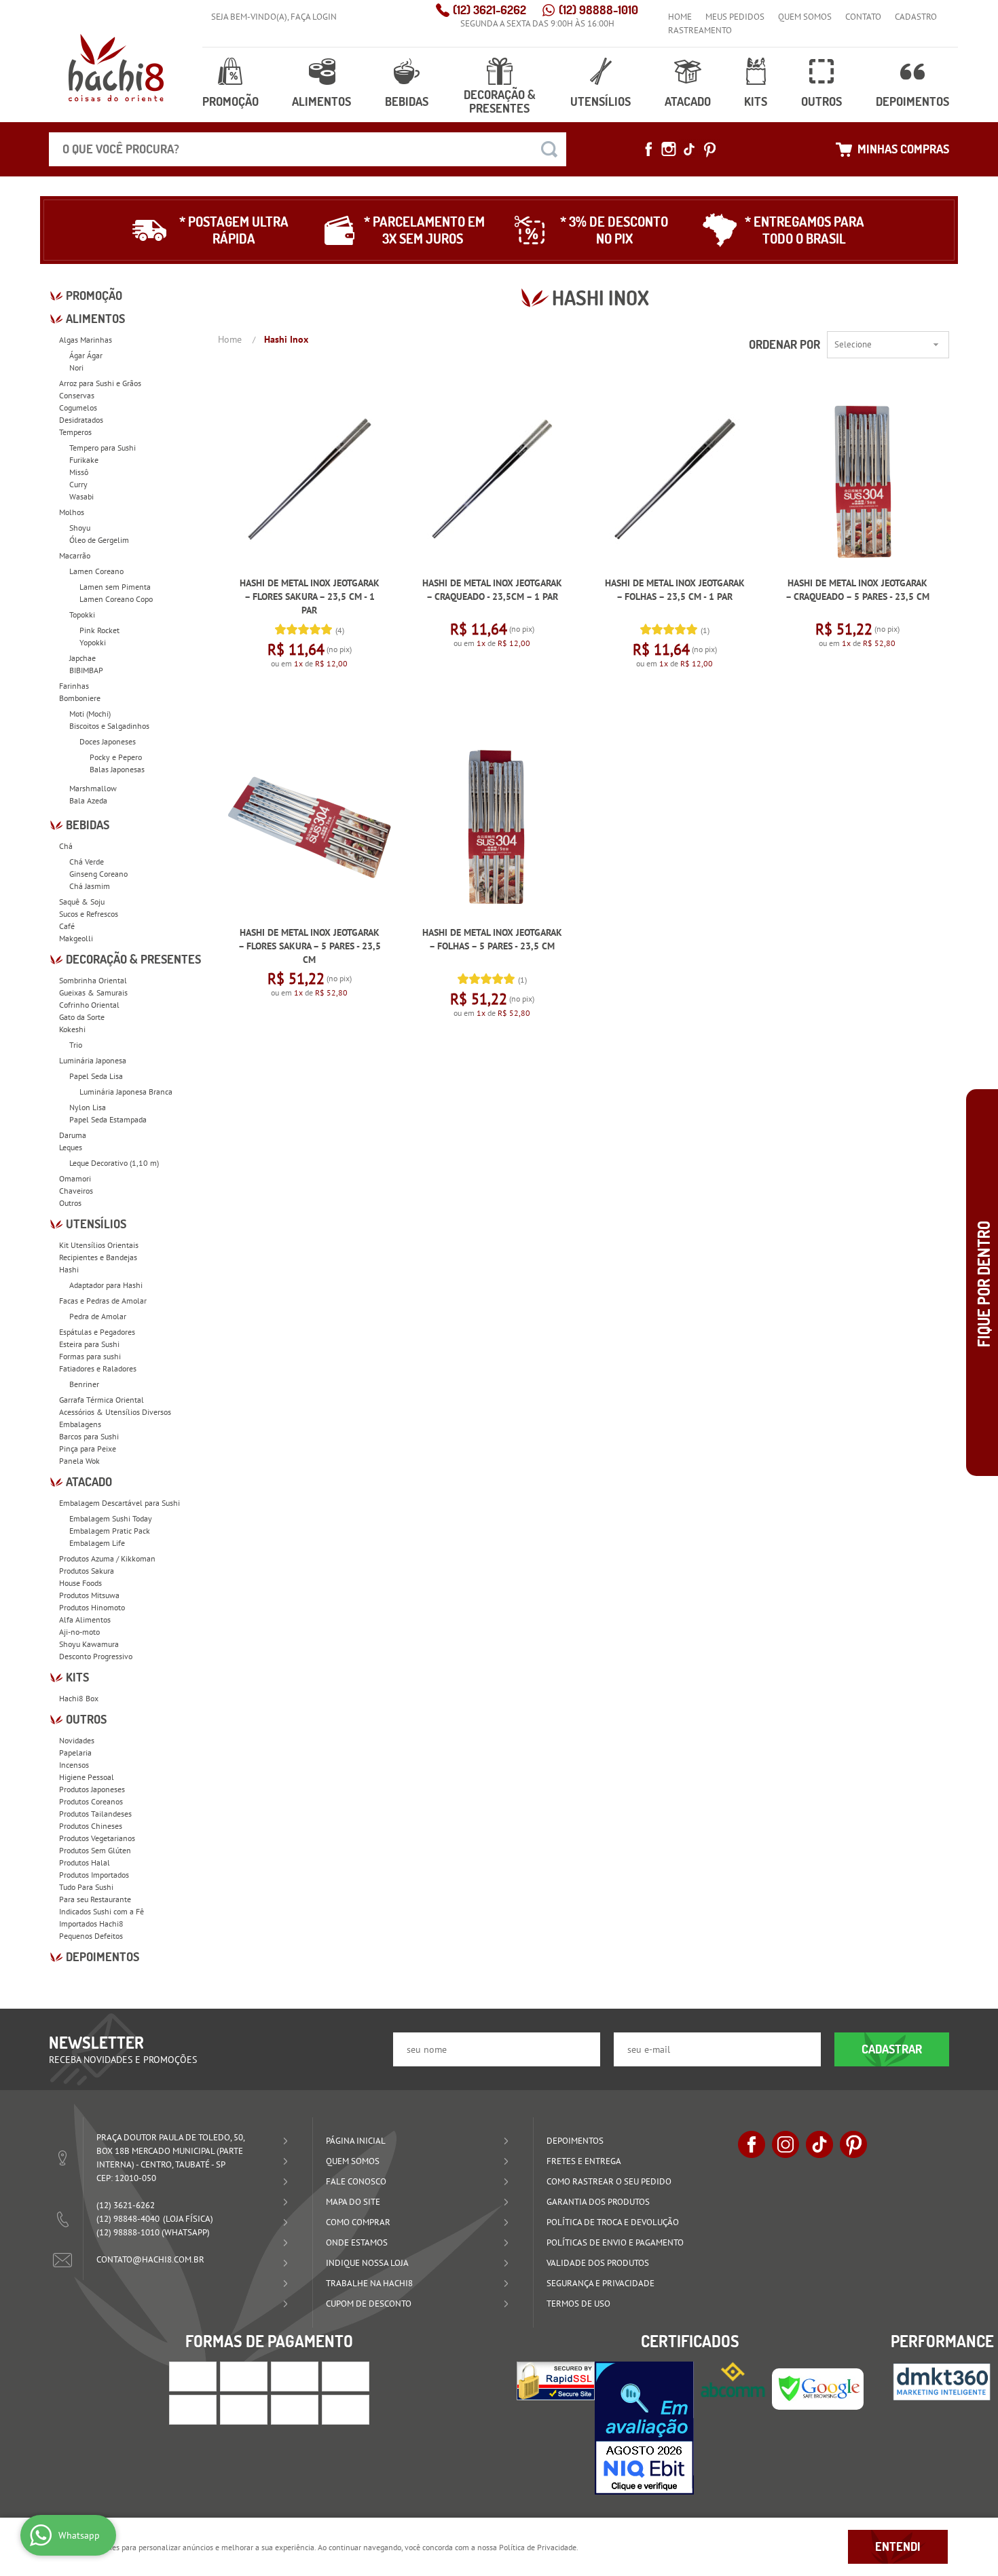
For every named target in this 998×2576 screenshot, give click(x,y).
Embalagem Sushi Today (111, 1518)
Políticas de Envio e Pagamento (615, 2242)
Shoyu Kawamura (89, 1644)
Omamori (75, 1178)
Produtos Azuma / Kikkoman (107, 1558)
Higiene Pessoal (87, 1777)
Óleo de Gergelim (99, 540)
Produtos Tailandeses (95, 1814)
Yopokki (93, 642)
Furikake (84, 460)
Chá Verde (87, 861)
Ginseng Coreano (98, 874)
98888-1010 (598, 10)
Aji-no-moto (79, 1632)
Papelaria (75, 1753)
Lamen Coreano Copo (116, 599)
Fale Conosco (356, 2181)
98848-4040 (128, 2219)
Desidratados (81, 420)
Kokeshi (72, 1029)
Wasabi (81, 496)
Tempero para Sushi (103, 448)
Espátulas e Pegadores (97, 1332)
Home (680, 17)
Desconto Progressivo (96, 1656)
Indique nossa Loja (367, 2263)
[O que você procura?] (549, 149)
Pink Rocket (99, 630)
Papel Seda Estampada (108, 1119)
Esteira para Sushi (89, 1344)
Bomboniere (80, 698)
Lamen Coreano (96, 571)
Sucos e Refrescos (89, 914)
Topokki (82, 614)
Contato (863, 17)
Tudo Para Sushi (86, 1887)
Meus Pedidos (735, 17)
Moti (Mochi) (90, 714)
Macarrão (75, 555)
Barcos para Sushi (89, 1436)
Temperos (75, 432)
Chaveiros (76, 1191)
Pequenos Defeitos (91, 1936)
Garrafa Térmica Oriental (101, 1400)
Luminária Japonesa (93, 1060)
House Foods (80, 1583)
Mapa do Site (353, 2202)
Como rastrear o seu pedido (609, 2181)
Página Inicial (356, 2141)
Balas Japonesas (117, 769)
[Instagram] (669, 149)
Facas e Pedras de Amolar (103, 1301)
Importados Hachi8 (91, 1924)
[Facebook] (648, 149)
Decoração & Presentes (500, 101)
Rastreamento (700, 30)
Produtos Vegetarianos (97, 1838)
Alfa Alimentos (85, 1620)
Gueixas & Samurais (93, 992)
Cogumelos (78, 408)
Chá (66, 846)
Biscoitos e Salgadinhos (109, 726)
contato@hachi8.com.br (150, 2259)
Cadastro (916, 17)
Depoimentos (912, 101)
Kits (756, 101)
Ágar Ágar (86, 355)
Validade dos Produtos (598, 2263)
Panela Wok (79, 1461)
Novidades (77, 1740)
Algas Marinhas (86, 340)
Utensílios (600, 101)
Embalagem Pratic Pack (110, 1531)
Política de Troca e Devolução (613, 2222)
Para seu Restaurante (95, 1899)
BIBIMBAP (86, 670)
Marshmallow (93, 788)
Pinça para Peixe (88, 1448)
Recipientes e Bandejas (98, 1257)
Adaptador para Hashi (106, 1285)
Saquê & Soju (82, 902)
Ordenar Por (784, 344)
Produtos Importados (94, 1875)
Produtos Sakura (87, 1571)
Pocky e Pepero (116, 757)
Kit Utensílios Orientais (99, 1245)
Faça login (314, 17)
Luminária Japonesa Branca (126, 1092)
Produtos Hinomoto (92, 1607)
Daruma (73, 1135)
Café (67, 926)
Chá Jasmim (90, 886)
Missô (79, 472)
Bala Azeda (88, 800)
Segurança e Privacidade (600, 2283)
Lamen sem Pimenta (115, 587)
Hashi (69, 1269)
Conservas (77, 395)
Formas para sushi (90, 1356)
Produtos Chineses (91, 1826)
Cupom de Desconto (369, 2304)
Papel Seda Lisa (96, 1076)
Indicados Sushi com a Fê (101, 1911)
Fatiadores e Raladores (98, 1368)
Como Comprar (358, 2222)
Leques (71, 1147)
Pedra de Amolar (98, 1316)
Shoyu (80, 528)
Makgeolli (76, 938)
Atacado (688, 101)
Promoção (230, 101)
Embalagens (80, 1424)
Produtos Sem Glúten (95, 1850)
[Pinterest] (709, 149)
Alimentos (321, 101)
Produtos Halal (85, 1862)
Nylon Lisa (88, 1107)
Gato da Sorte (82, 1017)
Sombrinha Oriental (93, 980)
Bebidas (407, 101)
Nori (76, 367)
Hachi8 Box (79, 1698)
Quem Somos (805, 17)
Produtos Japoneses (92, 1789)
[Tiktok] (689, 149)
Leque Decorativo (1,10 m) (114, 1163)
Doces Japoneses (108, 741)
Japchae (82, 658)
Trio (76, 1045)
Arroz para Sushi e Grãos (100, 383)
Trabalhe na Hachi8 (369, 2283)
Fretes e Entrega (584, 2161)
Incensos (74, 1765)
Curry (78, 484)
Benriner (84, 1384)
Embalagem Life (97, 1543)
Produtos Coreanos (91, 1801)
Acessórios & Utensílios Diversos (115, 1412)
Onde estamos (357, 2242)
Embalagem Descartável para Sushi (119, 1503)
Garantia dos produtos (598, 2202)
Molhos (72, 512)
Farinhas (74, 686)
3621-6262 (489, 10)
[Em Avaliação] (644, 2428)
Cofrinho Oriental (89, 1005)
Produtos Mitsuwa (89, 1595)
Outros (821, 101)
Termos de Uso (578, 2304)
